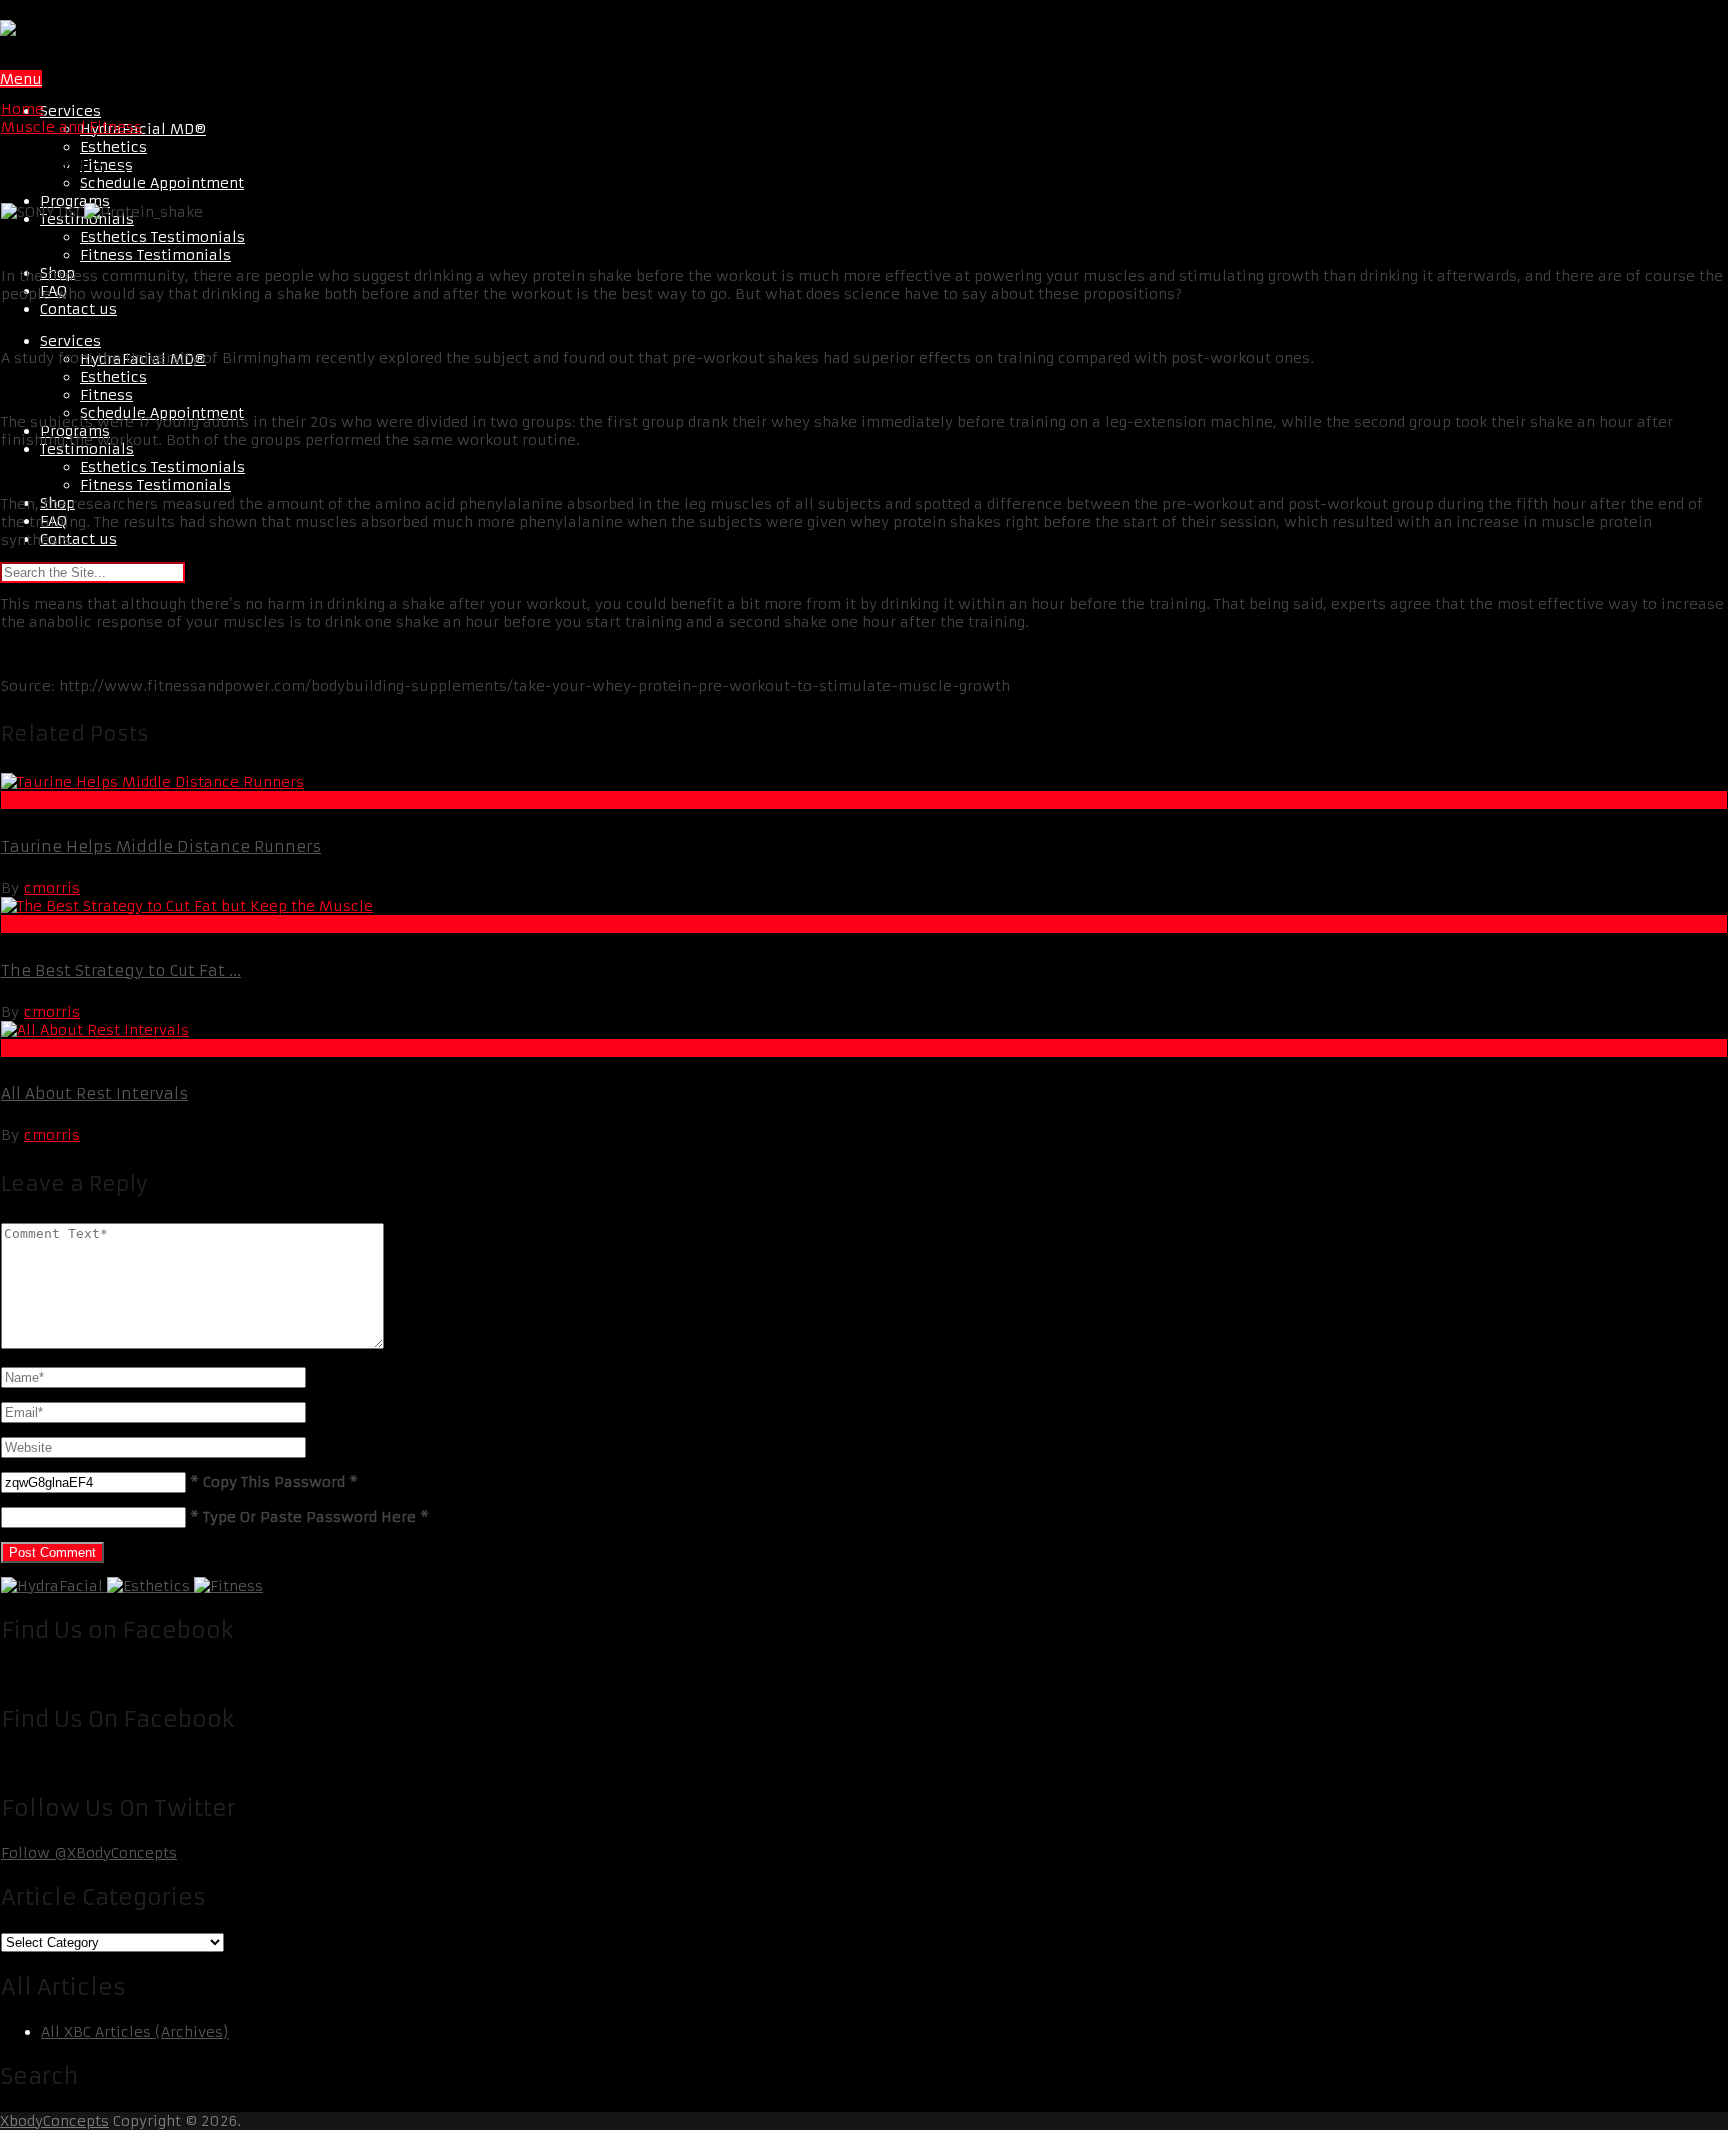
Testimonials (87, 449)
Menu (21, 79)
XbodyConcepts (54, 2121)
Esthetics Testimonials (162, 237)
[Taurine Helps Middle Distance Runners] (864, 782)
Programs (75, 201)
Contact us (78, 309)
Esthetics (113, 147)
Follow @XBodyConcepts (89, 1853)
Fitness (106, 395)
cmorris (52, 888)
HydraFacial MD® (143, 129)
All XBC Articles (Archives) (135, 2032)
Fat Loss (30, 800)
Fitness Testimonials (155, 255)
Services (70, 111)
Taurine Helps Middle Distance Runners (161, 846)
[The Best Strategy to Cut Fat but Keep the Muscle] (864, 906)
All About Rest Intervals (94, 1093)
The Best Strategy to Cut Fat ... (121, 970)
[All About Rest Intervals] (864, 1030)
